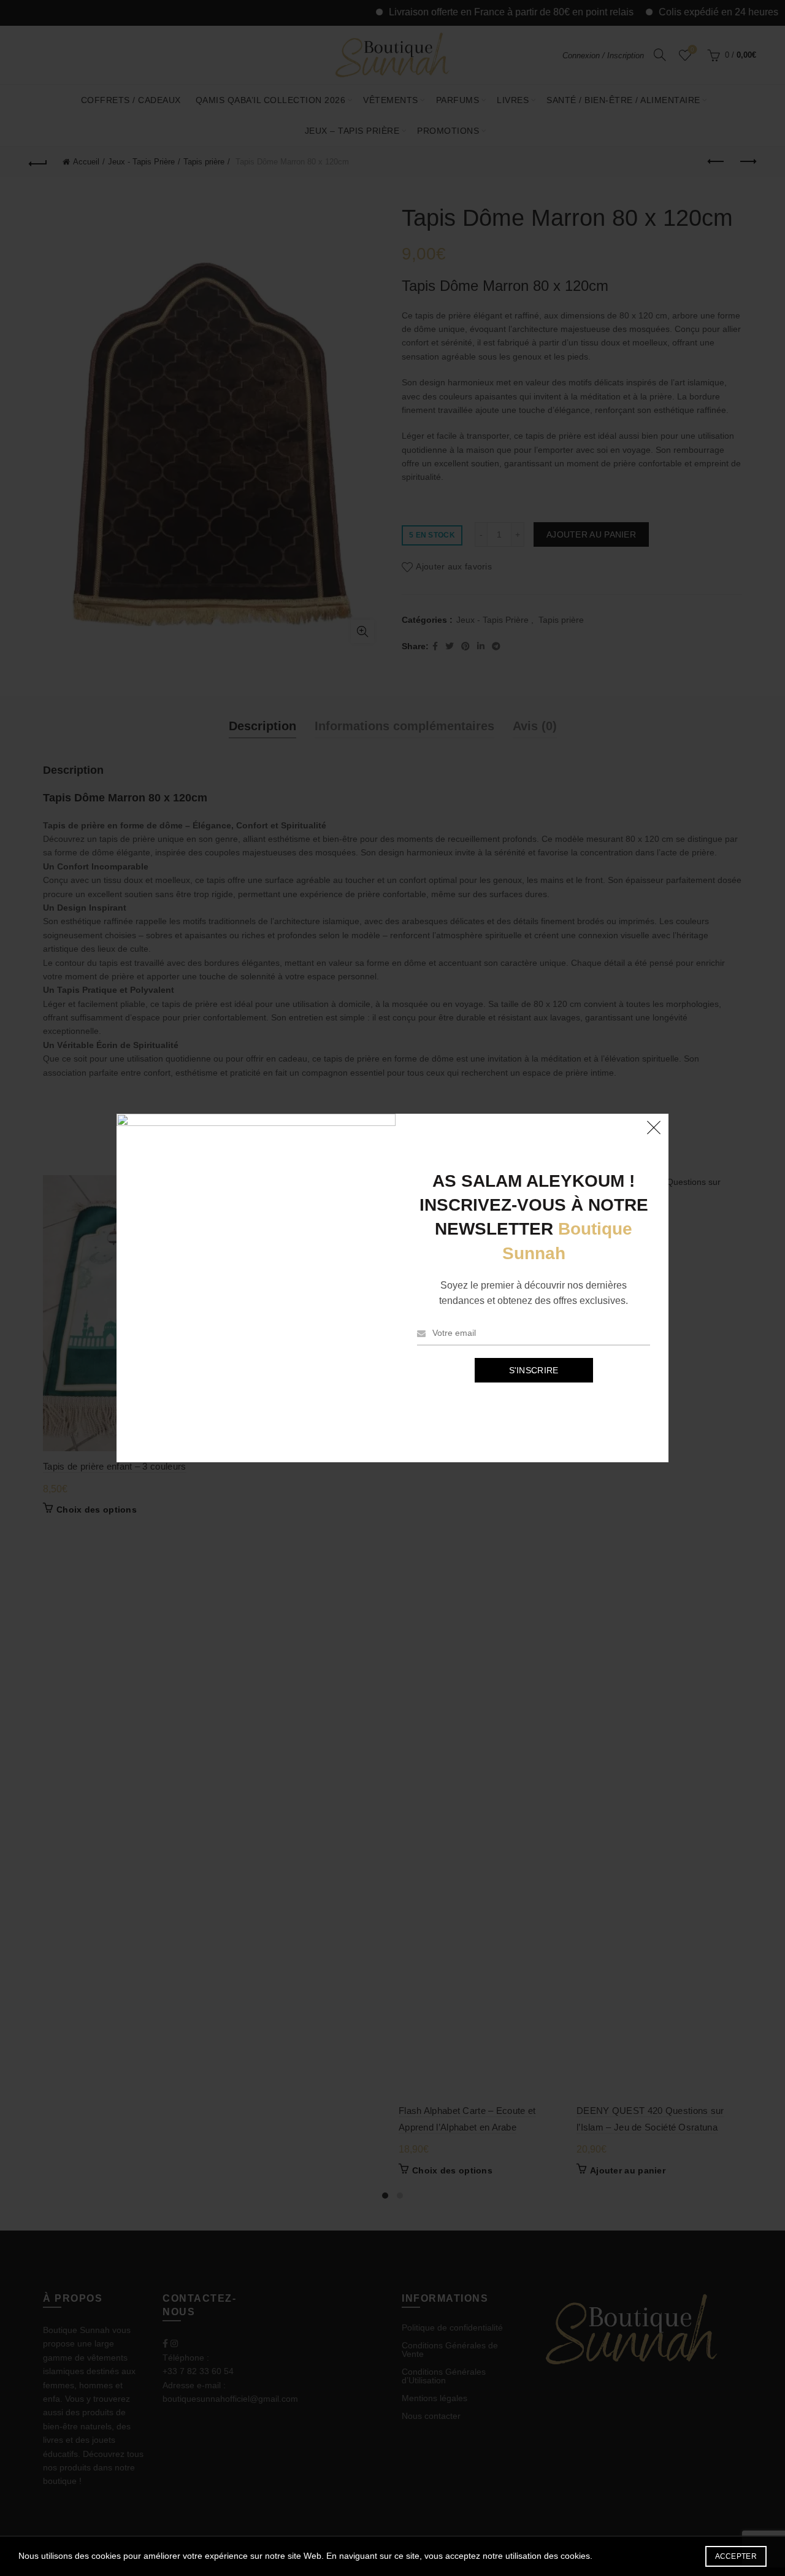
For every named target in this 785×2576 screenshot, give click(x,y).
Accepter (736, 2556)
